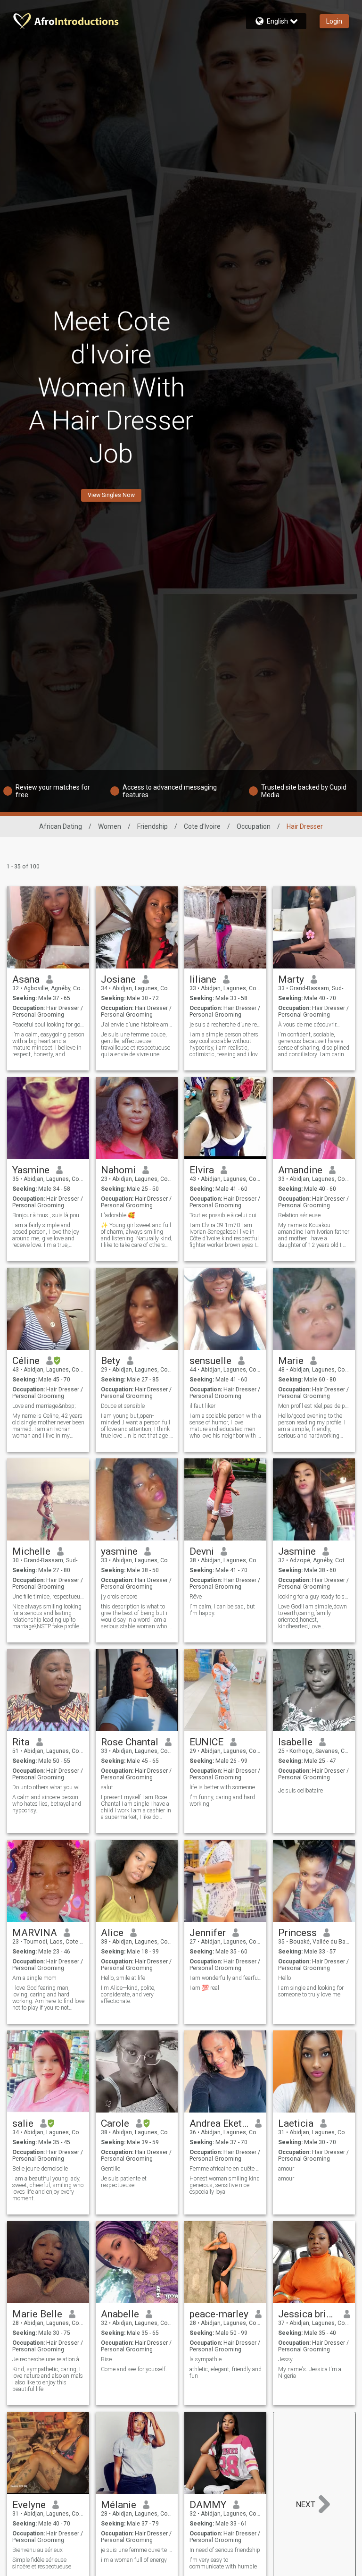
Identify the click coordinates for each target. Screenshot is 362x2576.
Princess (297, 1933)
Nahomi (118, 1170)
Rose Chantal (130, 1742)
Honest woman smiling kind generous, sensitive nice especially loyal (225, 2185)
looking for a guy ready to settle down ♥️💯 (314, 1597)
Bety (111, 1361)
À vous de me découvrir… (309, 1025)
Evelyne (29, 2505)
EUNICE (206, 1742)
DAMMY (208, 2505)
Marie (291, 1361)
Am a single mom (34, 1978)
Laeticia (296, 2123)
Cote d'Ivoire (202, 826)
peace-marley (219, 2314)
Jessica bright (308, 2314)
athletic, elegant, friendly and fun (226, 2373)
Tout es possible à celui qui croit (226, 1215)
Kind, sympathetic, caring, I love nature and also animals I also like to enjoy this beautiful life (48, 2379)
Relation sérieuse (299, 1215)
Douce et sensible (123, 1406)
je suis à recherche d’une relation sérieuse (226, 1025)
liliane (203, 979)
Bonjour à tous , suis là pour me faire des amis (48, 1215)
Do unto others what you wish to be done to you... (48, 1787)
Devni (202, 1551)
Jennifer (208, 1933)
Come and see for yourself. (134, 2369)
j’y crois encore (119, 1597)
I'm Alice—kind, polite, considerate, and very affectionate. (128, 1995)
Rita (21, 1742)
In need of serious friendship (225, 2550)
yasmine (119, 1551)
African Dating (61, 826)
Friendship (152, 826)
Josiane (118, 979)
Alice (112, 1933)
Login (334, 21)
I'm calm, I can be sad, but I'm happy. (222, 1610)
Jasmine (297, 1551)
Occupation (254, 826)
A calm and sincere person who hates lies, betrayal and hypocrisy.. (47, 1804)
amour (286, 2169)
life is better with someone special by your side (226, 1787)
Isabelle (295, 1742)
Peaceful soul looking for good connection (48, 1025)
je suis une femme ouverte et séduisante (137, 2550)
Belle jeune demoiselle (40, 2169)
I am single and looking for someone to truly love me (311, 1991)
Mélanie (119, 2505)
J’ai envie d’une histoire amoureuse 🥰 (137, 1025)
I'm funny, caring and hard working (222, 1801)
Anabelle (120, 2314)
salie (23, 2123)
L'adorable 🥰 (118, 1215)
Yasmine (31, 1170)
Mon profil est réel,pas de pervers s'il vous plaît (314, 1406)
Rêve (196, 1597)
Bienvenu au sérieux (37, 2550)
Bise (106, 2359)
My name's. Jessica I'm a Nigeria (310, 2373)
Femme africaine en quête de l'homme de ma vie (226, 2169)
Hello (284, 1978)
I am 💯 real (204, 1988)
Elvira (202, 1170)
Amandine (300, 1170)
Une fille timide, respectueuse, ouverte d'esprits (48, 1597)
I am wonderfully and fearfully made (226, 1978)
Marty (291, 979)
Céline (26, 1361)
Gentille (111, 2169)
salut (107, 1787)
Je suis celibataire (300, 1791)
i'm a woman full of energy (134, 2560)
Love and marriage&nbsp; (44, 1406)
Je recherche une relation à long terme (48, 2359)
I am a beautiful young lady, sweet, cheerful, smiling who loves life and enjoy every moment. (48, 2189)
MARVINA (35, 1933)
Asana (26, 979)
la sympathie (206, 2359)
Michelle (31, 1551)
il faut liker (202, 1406)
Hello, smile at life (123, 1978)
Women (110, 826)
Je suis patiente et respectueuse (124, 2182)
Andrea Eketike (219, 2123)
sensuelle (210, 1361)
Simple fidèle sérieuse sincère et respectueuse (42, 2563)
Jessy (285, 2359)
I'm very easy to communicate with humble (223, 2563)
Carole (115, 2123)
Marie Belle (37, 2314)
